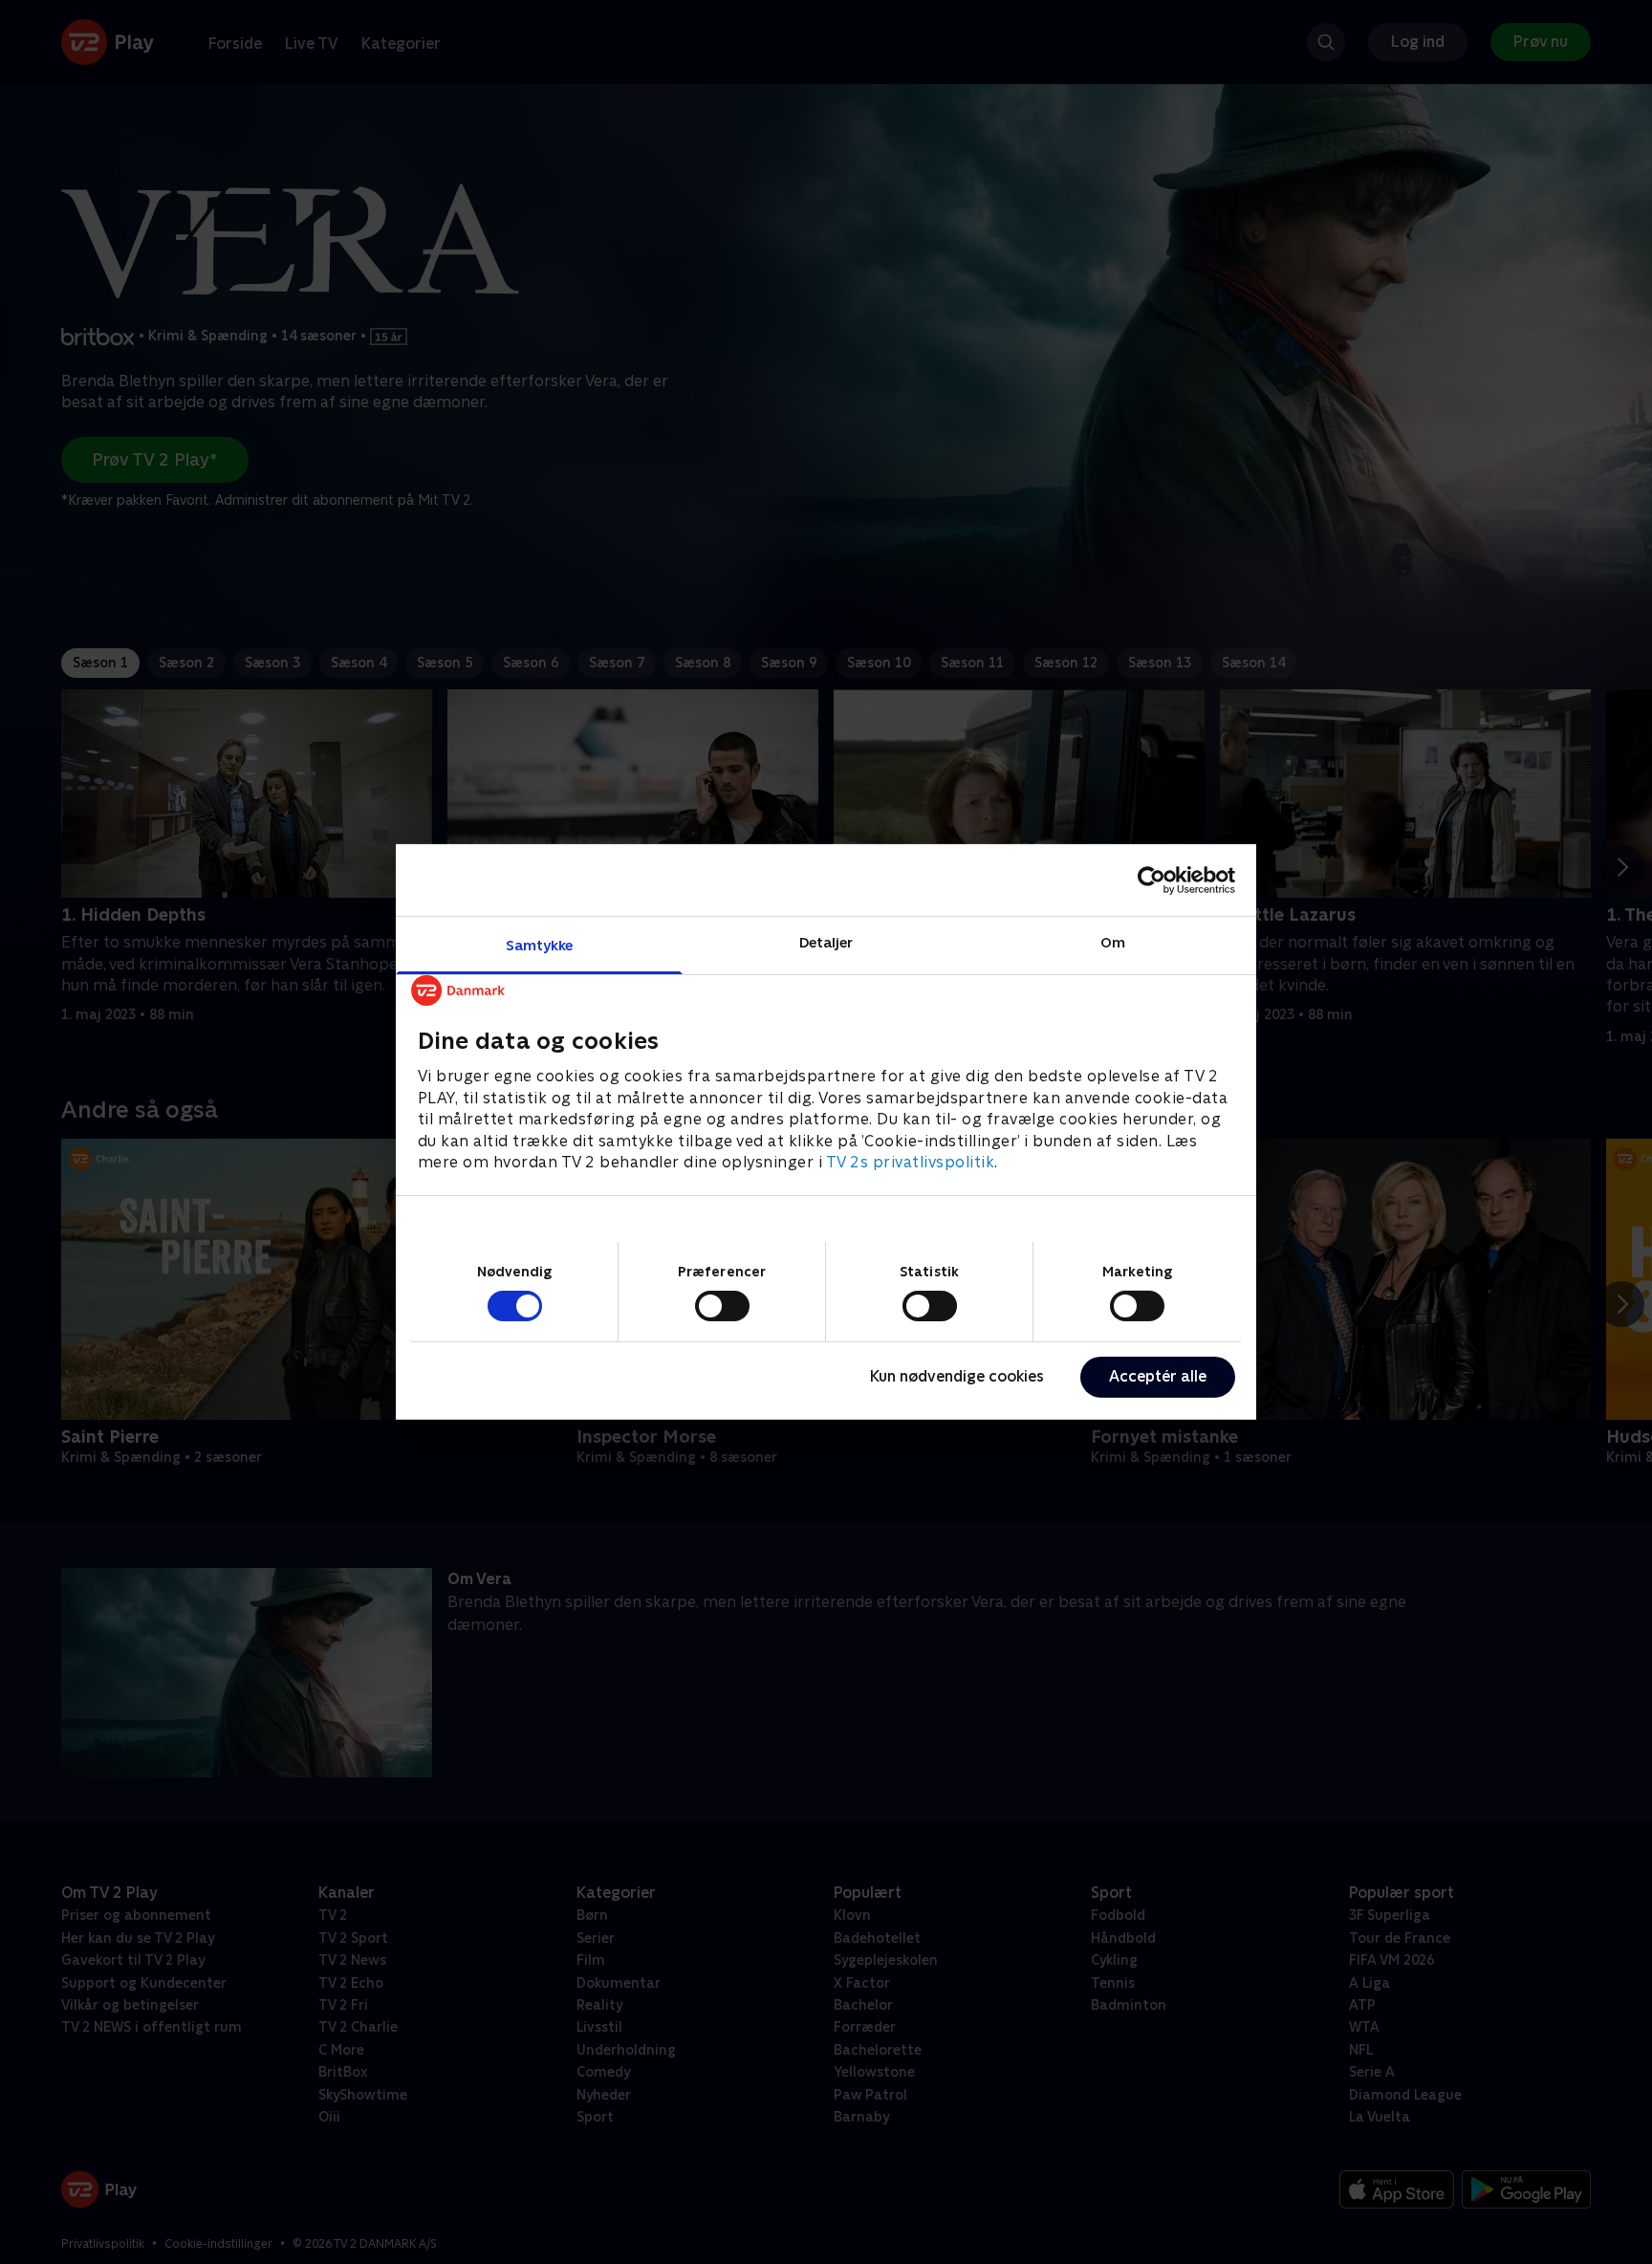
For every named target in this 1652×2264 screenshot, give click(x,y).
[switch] (722, 1306)
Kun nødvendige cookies (957, 1376)
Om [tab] (1113, 942)
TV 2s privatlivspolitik (911, 1162)
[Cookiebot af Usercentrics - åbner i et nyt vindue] (1152, 880)
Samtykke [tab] (540, 945)
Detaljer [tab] (826, 942)
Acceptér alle (1158, 1376)
